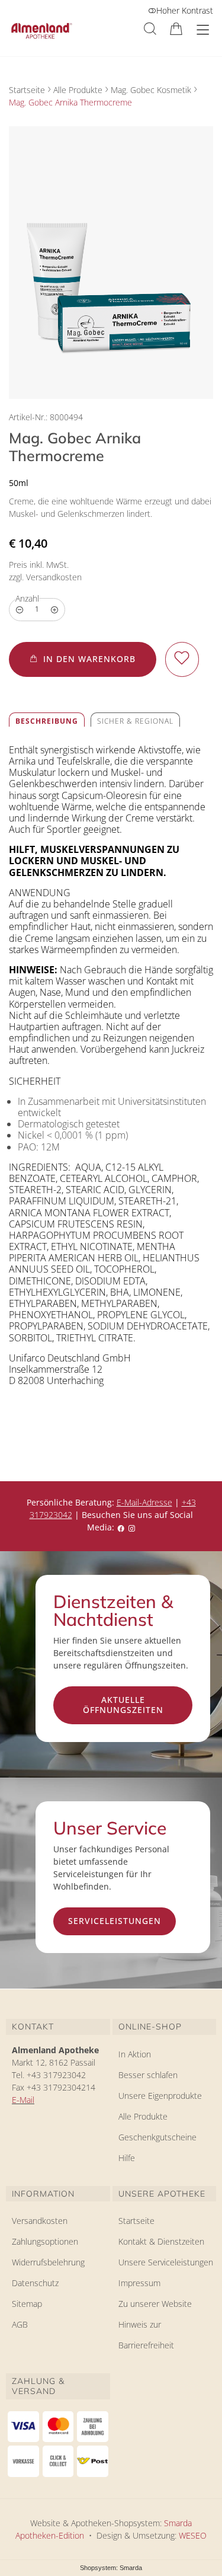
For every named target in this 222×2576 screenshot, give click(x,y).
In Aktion (135, 2054)
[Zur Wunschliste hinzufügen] (182, 659)
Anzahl (27, 598)
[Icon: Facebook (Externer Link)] (121, 1527)
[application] (83, 659)
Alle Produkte (78, 90)
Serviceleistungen (115, 1921)
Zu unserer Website (155, 2306)
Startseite (27, 90)
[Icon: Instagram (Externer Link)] (131, 1527)
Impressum (139, 2283)
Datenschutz (35, 2283)
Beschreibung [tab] (47, 721)
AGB (20, 2324)
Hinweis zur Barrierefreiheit (146, 2335)
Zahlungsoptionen (45, 2241)
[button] (150, 29)
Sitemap (27, 2304)
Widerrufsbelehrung (48, 2262)
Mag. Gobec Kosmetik (151, 90)
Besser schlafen (148, 2075)
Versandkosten (40, 2221)
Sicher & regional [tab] (135, 721)
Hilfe (127, 2158)
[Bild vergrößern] (111, 263)
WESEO (193, 2535)
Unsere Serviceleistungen (166, 2262)
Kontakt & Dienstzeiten (161, 2241)
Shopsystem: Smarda (111, 2569)
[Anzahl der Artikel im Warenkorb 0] (176, 29)
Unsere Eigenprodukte (160, 2096)
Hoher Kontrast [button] (185, 10)
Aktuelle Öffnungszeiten (123, 1705)
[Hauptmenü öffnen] (203, 30)
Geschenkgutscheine (157, 2137)
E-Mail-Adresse (144, 1502)
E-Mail (23, 2100)
